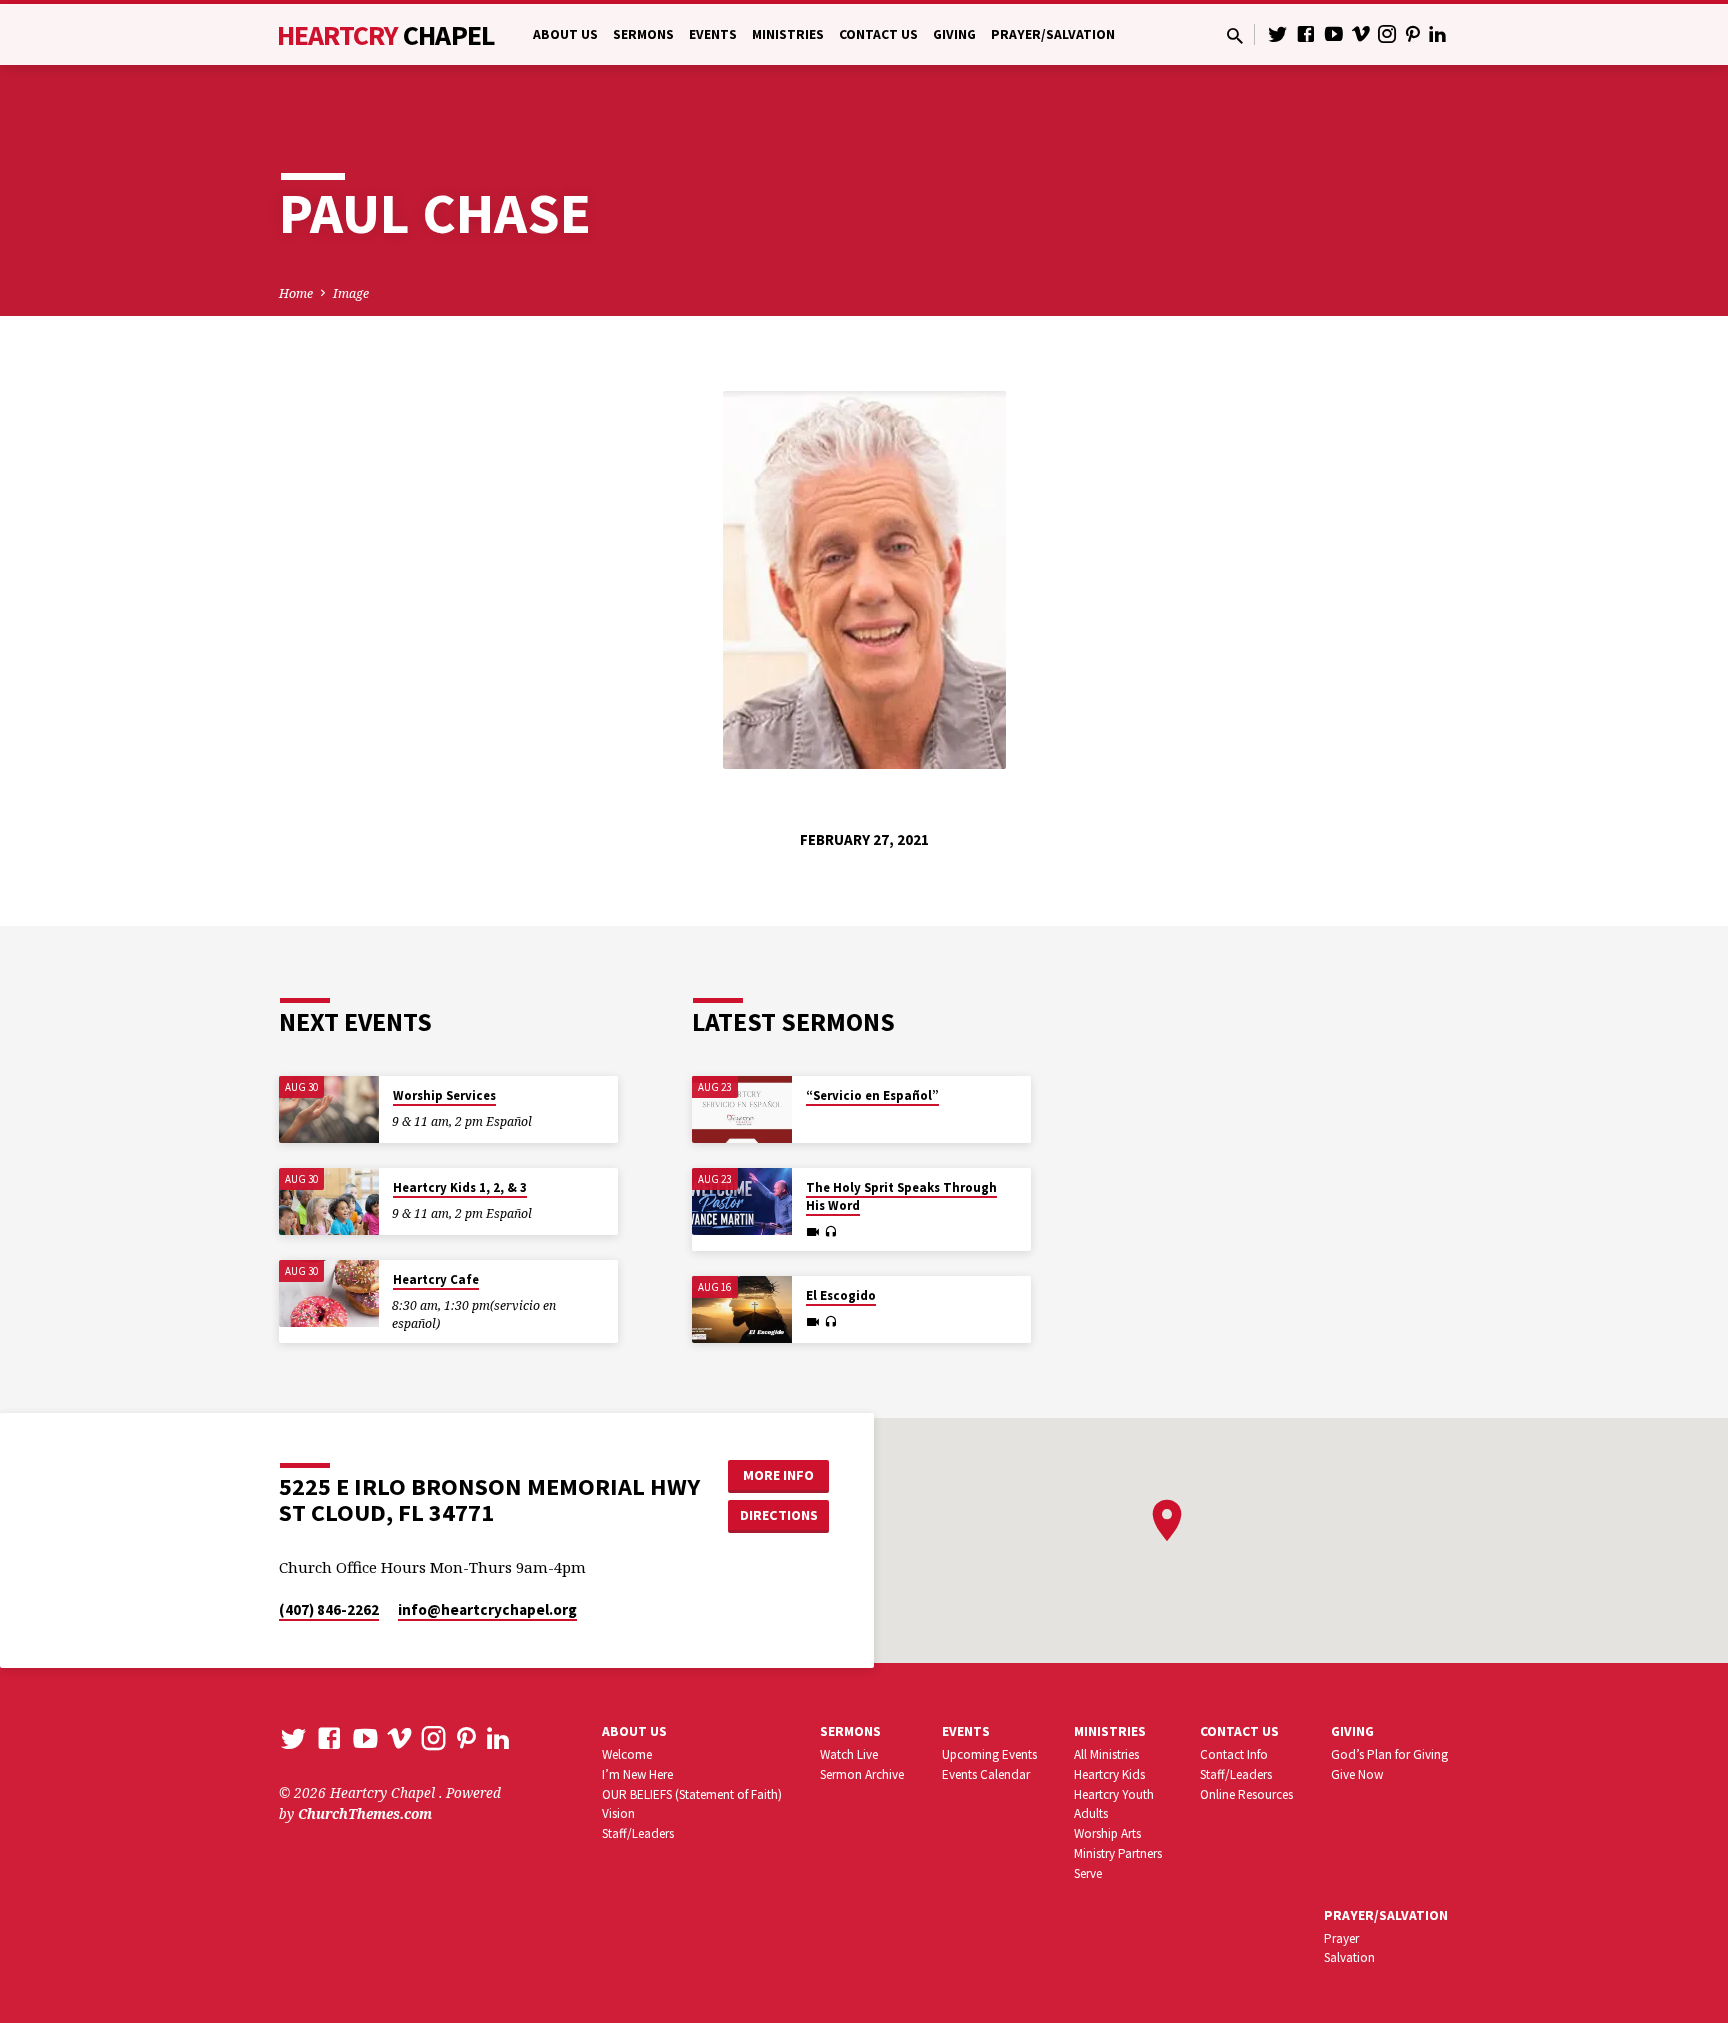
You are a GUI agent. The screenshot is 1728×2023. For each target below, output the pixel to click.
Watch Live (849, 1754)
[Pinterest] (1413, 33)
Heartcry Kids (1109, 1774)
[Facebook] (1306, 33)
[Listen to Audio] (830, 1232)
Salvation (1349, 1957)
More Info (778, 1475)
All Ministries (1106, 1754)
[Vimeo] (1361, 33)
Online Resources (1246, 1794)
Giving (954, 34)
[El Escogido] (742, 1309)
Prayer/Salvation (1053, 34)
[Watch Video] (813, 1232)
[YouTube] (1334, 33)
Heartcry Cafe (436, 1279)
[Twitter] (1278, 33)
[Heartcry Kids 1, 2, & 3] (329, 1201)
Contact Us (878, 34)
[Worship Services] (329, 1109)
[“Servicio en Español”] (742, 1109)
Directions (779, 1515)
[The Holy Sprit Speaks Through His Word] (742, 1201)
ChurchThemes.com (365, 1813)
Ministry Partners (1118, 1853)
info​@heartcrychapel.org (487, 1609)
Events (713, 34)
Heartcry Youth (1114, 1794)
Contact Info (1234, 1754)
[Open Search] (1235, 35)
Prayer (1341, 1938)
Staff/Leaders (638, 1833)
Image (351, 293)
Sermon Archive (862, 1774)
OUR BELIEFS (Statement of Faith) (692, 1794)
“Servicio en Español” (872, 1095)
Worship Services (444, 1095)
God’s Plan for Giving (1389, 1754)
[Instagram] (1387, 33)
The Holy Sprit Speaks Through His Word (901, 1196)
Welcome (627, 1754)
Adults (1091, 1813)
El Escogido (841, 1295)
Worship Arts (1107, 1833)
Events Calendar (986, 1774)
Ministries (788, 34)
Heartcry (386, 35)
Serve (1088, 1873)
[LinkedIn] (1438, 33)
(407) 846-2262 (329, 1609)
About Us (565, 34)
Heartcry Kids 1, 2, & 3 (460, 1187)
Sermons (643, 34)
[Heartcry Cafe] (329, 1293)
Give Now (1357, 1774)
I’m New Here (637, 1774)
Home (296, 293)
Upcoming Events (989, 1754)
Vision (618, 1813)
